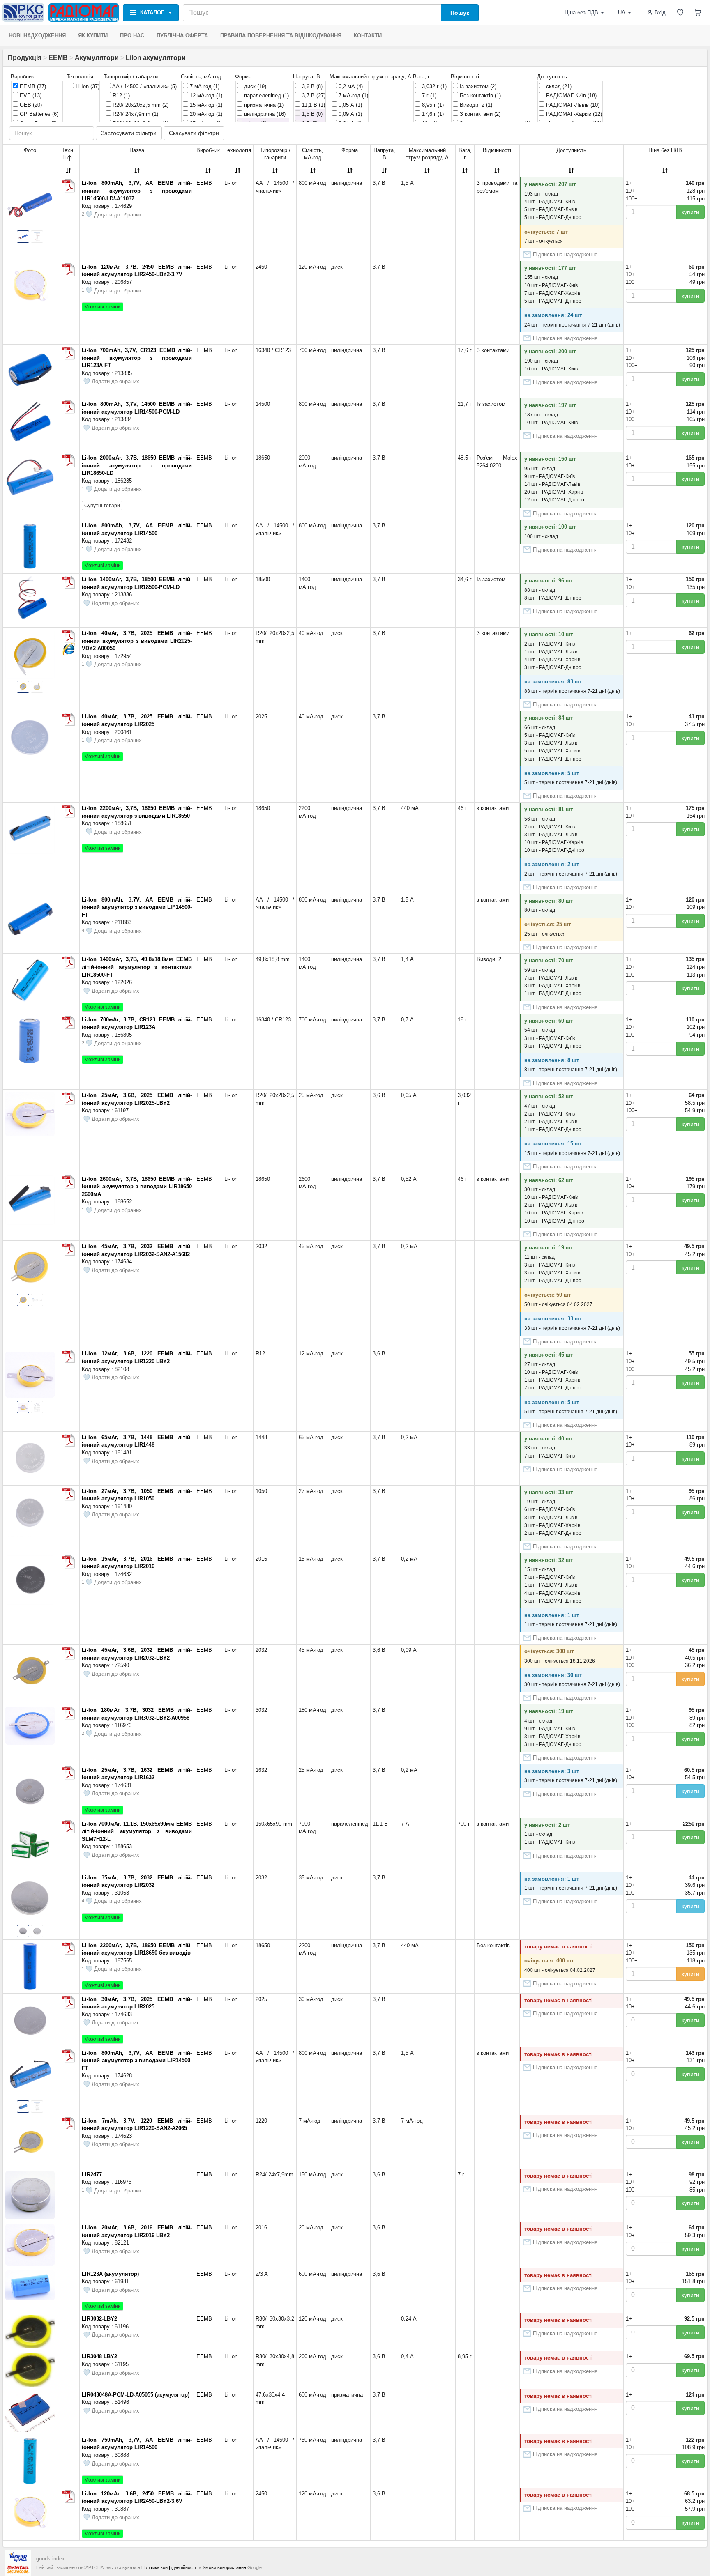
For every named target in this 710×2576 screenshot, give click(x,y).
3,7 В (313, 95)
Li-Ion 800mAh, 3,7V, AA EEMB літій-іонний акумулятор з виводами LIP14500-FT (137, 907)
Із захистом (477, 86)
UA (622, 13)
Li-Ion (87, 86)
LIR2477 (92, 2175)
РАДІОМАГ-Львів (572, 105)
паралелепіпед (266, 95)
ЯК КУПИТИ (93, 36)
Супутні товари (102, 506)
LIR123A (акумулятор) (110, 2274)
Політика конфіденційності (168, 2567)
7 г (428, 95)
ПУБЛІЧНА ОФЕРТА (182, 36)
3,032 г (433, 86)
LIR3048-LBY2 (99, 2356)
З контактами (479, 114)
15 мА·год (205, 105)
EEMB (58, 58)
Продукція (25, 58)
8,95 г (432, 105)
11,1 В (313, 105)
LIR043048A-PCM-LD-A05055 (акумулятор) (136, 2395)
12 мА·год (205, 95)
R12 (120, 95)
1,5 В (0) (311, 114)
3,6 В (311, 86)
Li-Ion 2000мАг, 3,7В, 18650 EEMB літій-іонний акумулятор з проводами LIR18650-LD (137, 465)
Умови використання (224, 2567)
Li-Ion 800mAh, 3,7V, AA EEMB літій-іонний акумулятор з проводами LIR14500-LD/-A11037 (137, 191)
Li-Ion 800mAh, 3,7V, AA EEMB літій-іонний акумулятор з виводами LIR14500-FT (137, 2061)
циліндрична (264, 114)
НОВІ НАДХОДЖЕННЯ (37, 36)
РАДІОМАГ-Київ (571, 95)
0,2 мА (350, 86)
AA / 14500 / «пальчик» (144, 86)
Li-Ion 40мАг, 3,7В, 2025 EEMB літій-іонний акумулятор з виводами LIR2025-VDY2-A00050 (137, 641)
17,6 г (432, 114)
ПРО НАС (132, 36)
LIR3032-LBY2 (99, 2319)
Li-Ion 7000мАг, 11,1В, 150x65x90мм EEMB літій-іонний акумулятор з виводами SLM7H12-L (137, 1831)
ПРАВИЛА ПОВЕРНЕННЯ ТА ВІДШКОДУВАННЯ (281, 36)
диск (254, 86)
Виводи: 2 (475, 105)
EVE (30, 95)
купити (690, 212)
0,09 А (349, 114)
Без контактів (479, 95)
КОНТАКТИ (368, 36)
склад (558, 86)
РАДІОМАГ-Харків (573, 114)
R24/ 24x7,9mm (135, 114)
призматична (263, 105)
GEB (30, 105)
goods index (51, 2559)
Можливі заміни (103, 307)
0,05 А (349, 105)
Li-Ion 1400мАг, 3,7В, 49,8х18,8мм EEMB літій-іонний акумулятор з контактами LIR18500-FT (137, 967)
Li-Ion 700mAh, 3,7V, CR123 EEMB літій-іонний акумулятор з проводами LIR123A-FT (137, 358)
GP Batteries (38, 114)
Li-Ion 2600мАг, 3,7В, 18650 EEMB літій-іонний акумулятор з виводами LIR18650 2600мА (137, 1187)
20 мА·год (205, 114)
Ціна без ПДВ (581, 13)
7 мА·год (204, 86)
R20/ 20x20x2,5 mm (140, 105)
